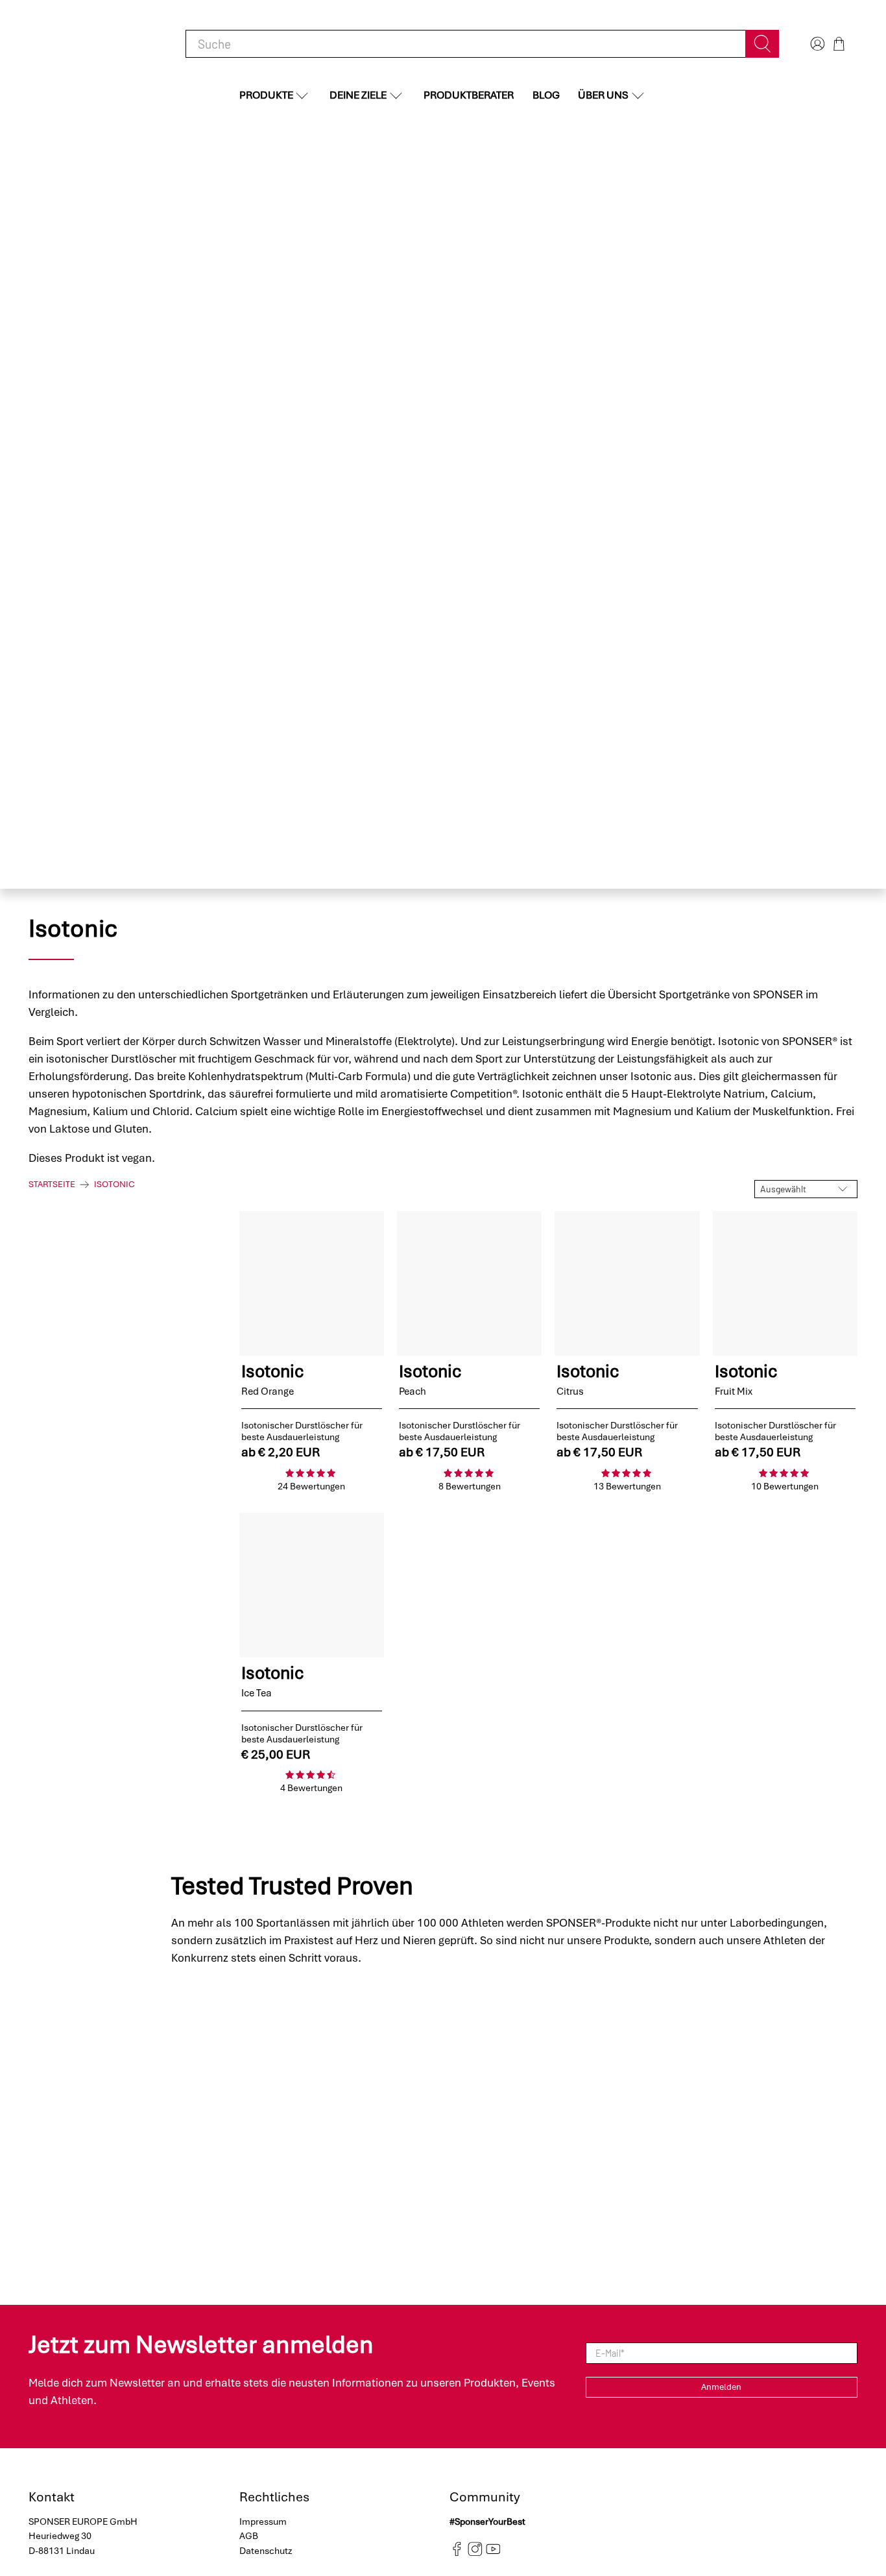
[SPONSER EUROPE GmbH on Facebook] (457, 2553)
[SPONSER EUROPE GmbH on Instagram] (475, 2553)
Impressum (263, 2522)
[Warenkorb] (839, 44)
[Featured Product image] (312, 1283)
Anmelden (721, 2387)
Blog (546, 95)
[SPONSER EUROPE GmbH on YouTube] (493, 2553)
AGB (249, 2536)
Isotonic (114, 1185)
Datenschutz (266, 2551)
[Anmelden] (816, 44)
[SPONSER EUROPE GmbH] (96, 44)
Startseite (52, 1185)
